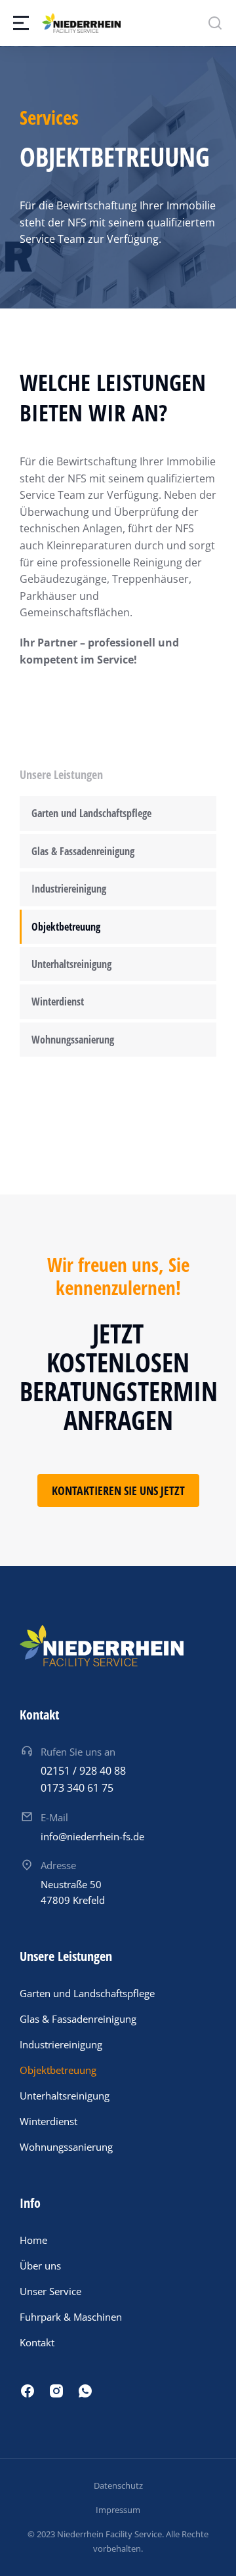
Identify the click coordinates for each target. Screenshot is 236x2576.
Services (49, 117)
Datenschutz (118, 2485)
